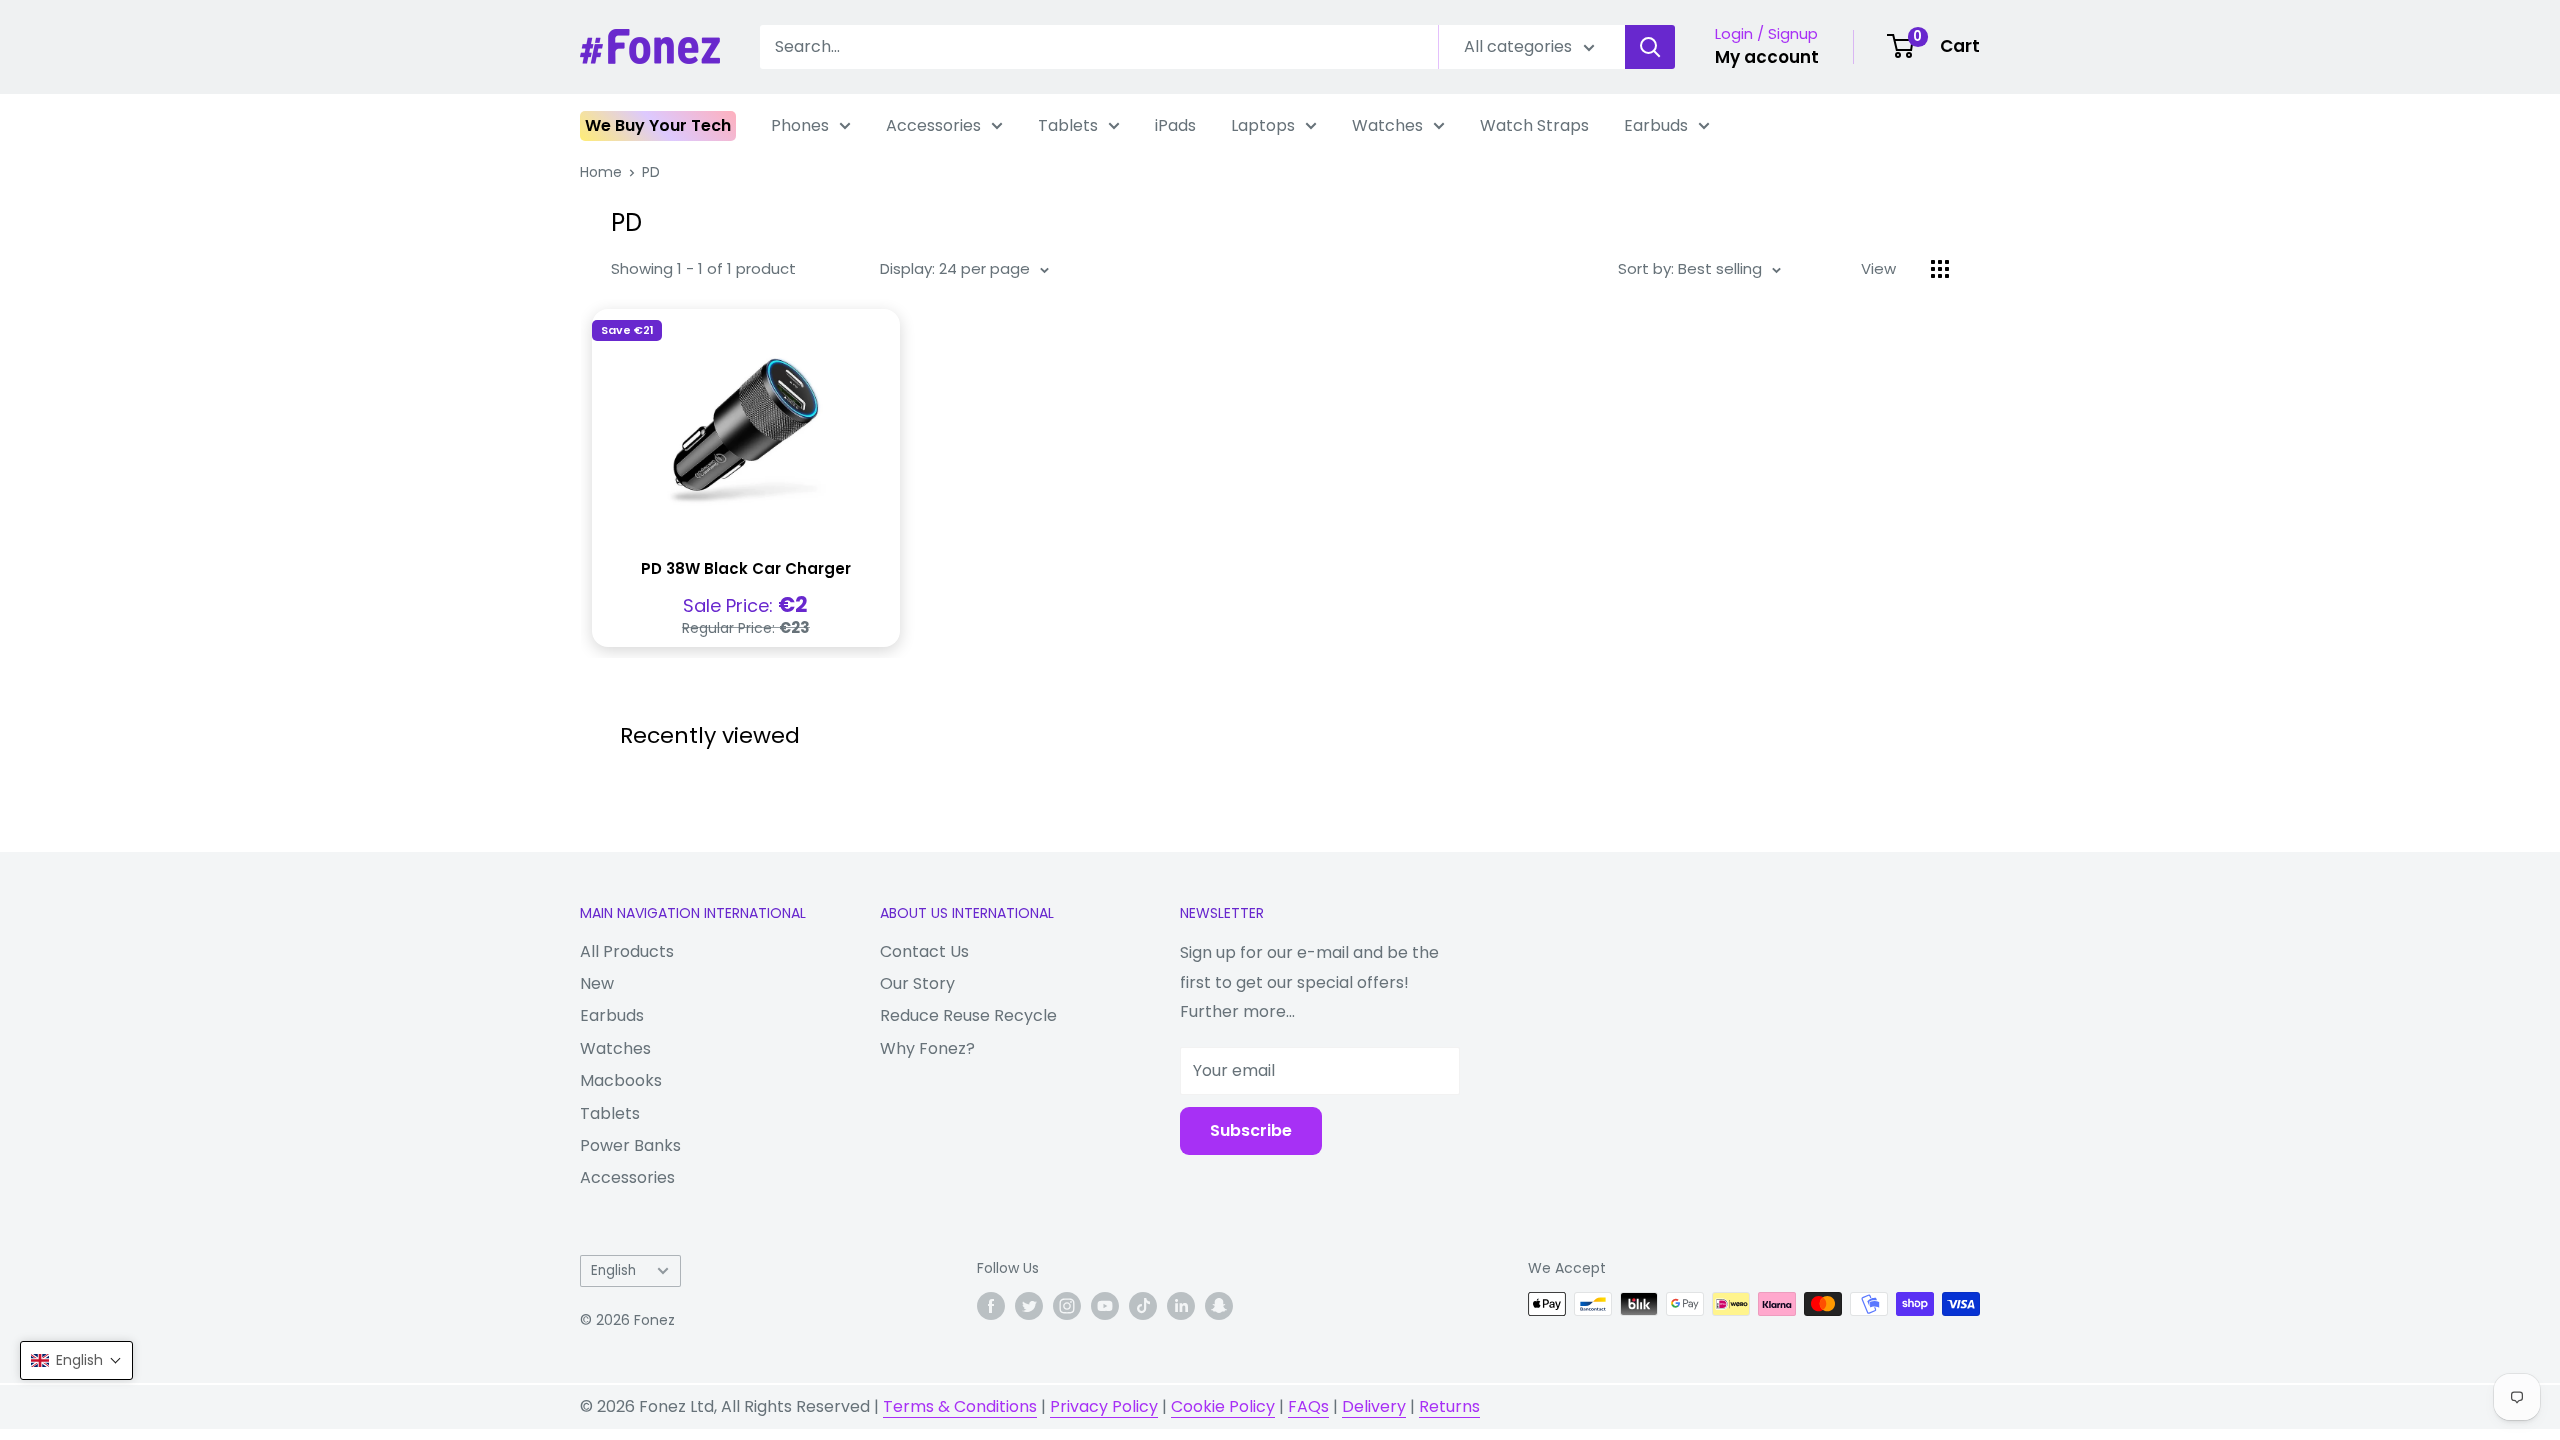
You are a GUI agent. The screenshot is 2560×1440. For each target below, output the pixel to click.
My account (1767, 57)
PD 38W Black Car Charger (746, 568)
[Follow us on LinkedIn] (1181, 1306)
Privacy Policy (1104, 1406)
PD (651, 172)
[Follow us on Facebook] (991, 1306)
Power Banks (630, 1145)
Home (601, 172)
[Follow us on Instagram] (1067, 1306)
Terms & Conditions (960, 1406)
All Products (627, 951)
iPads (1175, 125)
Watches (1387, 125)
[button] (76, 1360)
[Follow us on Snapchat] (1219, 1306)
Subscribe (1251, 1130)
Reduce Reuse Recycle (968, 1015)
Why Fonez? (927, 1048)
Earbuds (1656, 125)
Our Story (917, 983)
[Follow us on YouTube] (1105, 1306)
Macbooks (621, 1080)
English (613, 1270)
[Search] (1650, 47)
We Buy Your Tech (658, 125)
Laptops (1263, 125)
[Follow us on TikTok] (1143, 1306)
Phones (800, 125)
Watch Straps (1534, 125)
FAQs (1308, 1406)
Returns (1449, 1406)
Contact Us (924, 951)
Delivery (1374, 1406)
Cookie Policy (1223, 1406)
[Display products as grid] (1940, 269)
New (597, 983)
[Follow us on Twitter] (1029, 1306)
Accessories (933, 125)
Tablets (1068, 125)
